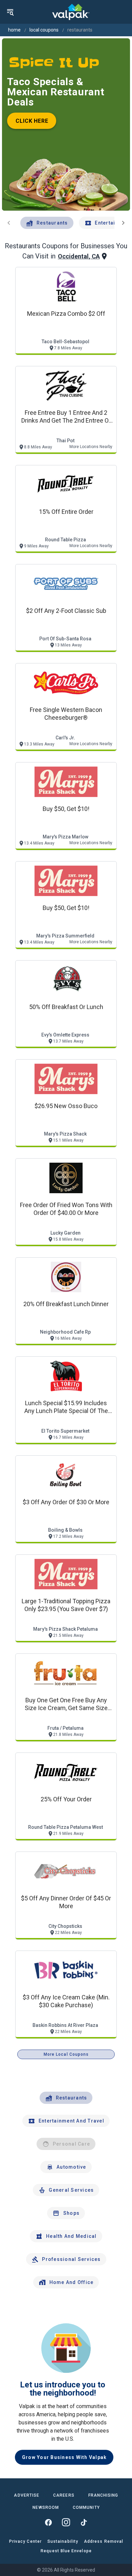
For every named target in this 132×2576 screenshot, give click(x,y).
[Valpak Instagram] (66, 2522)
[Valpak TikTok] (84, 2522)
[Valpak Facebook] (48, 2522)
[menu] (10, 12)
